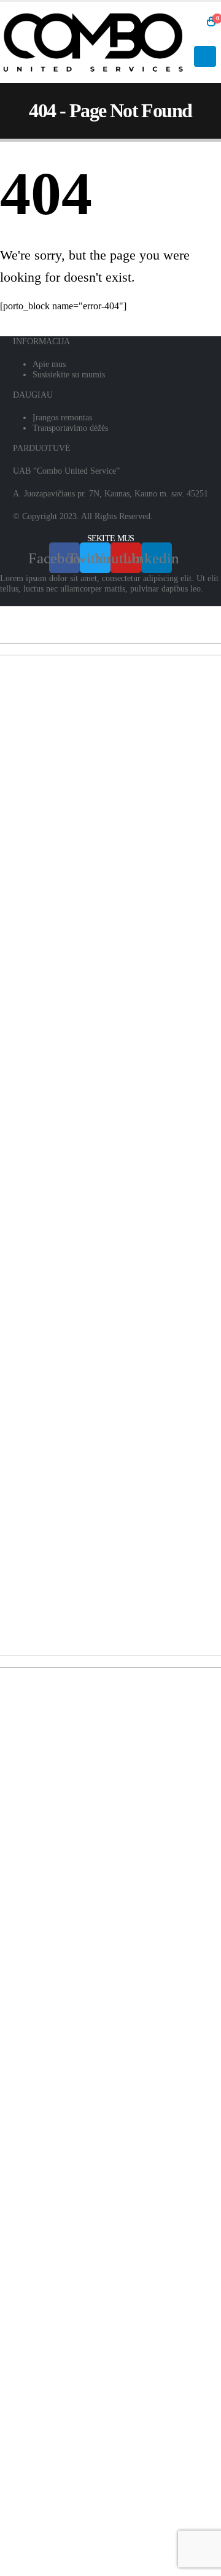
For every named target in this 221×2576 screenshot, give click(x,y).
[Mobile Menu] (205, 56)
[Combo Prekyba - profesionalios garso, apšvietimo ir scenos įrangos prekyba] (93, 42)
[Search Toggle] (193, 22)
